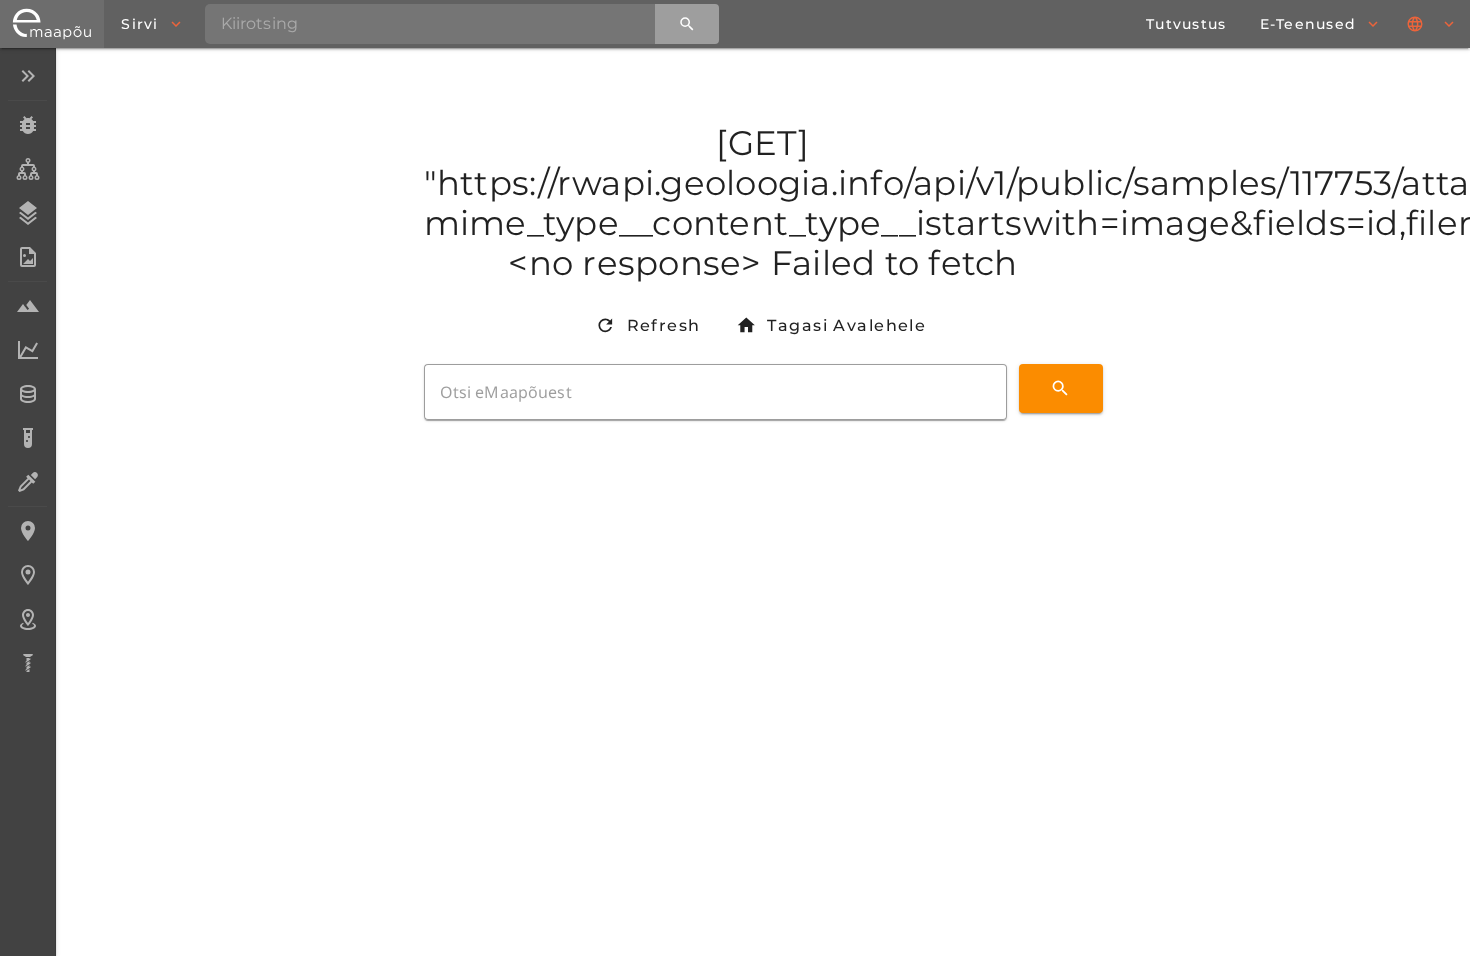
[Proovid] (27, 306)
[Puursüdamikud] (27, 663)
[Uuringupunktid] (27, 575)
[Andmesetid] (27, 394)
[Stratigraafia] (27, 213)
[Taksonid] (27, 169)
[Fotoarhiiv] (27, 257)
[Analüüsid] (27, 438)
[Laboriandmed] (27, 350)
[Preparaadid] (27, 482)
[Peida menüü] (27, 76)
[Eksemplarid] (27, 125)
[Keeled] (1432, 24)
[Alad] (27, 619)
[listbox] (27, 371)
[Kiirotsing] (687, 24)
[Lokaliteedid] (27, 531)
